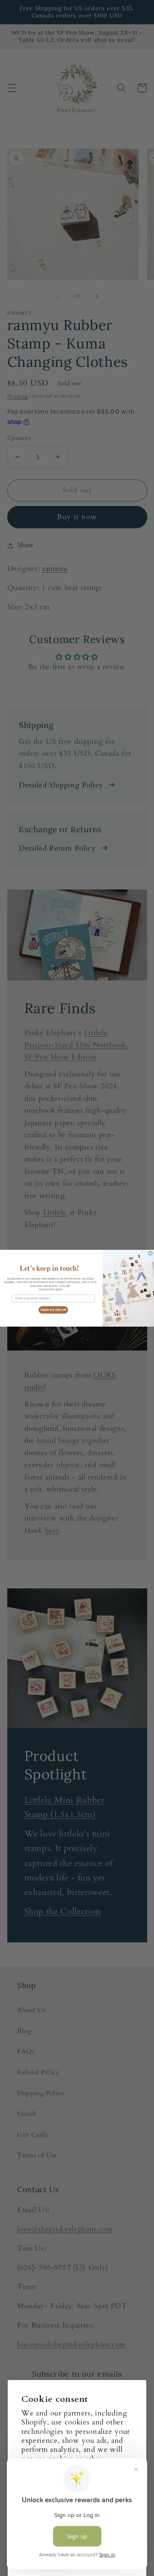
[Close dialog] (150, 1253)
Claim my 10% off (53, 1310)
